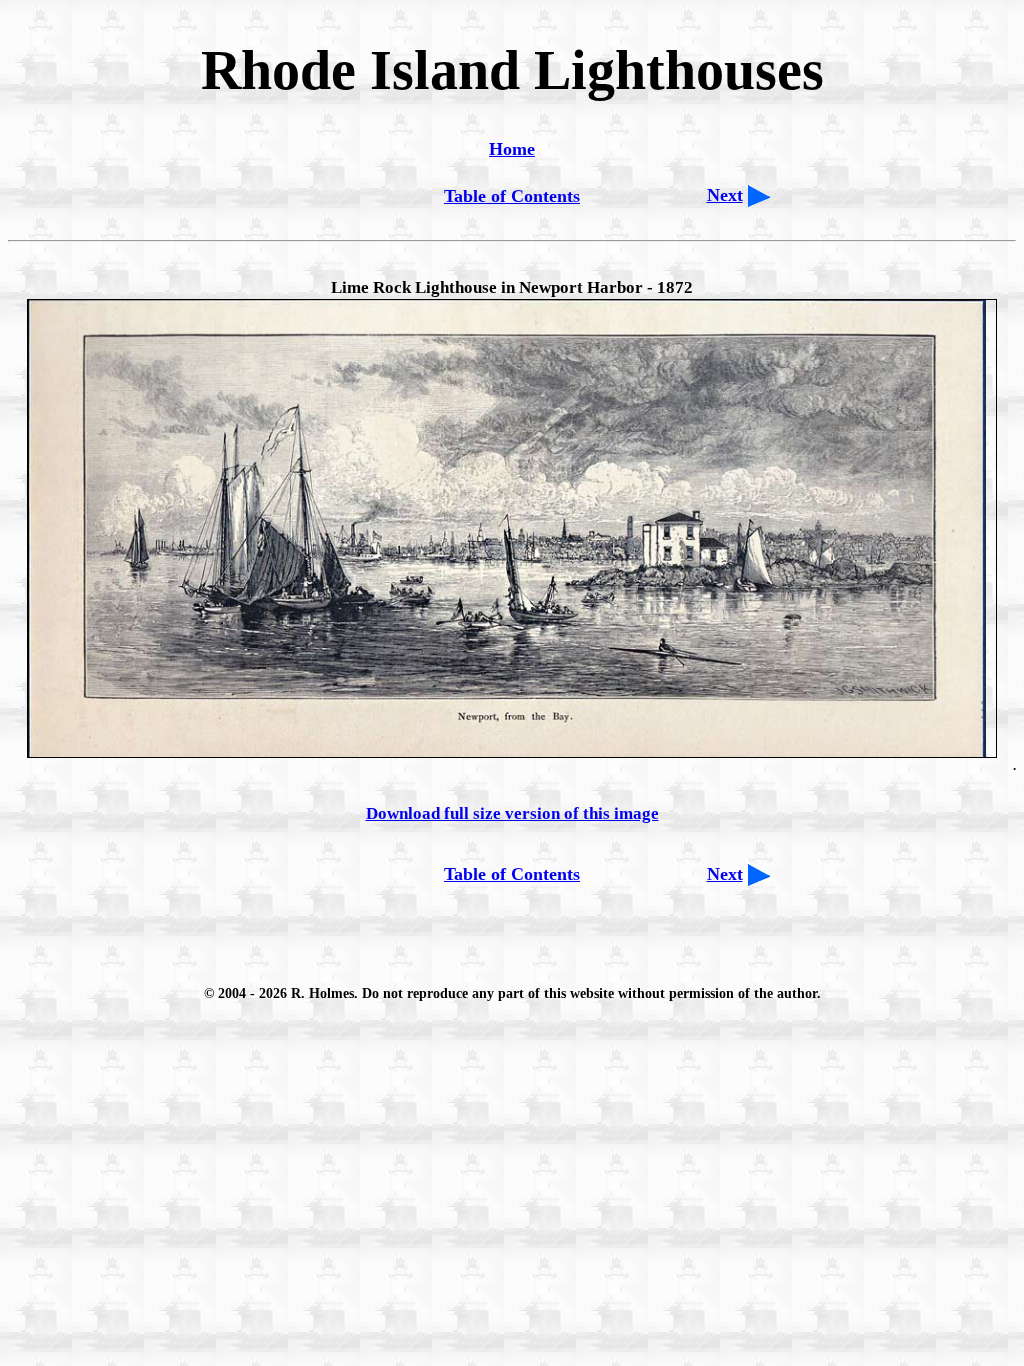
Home (512, 149)
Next (725, 195)
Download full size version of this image (512, 813)
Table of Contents (512, 196)
